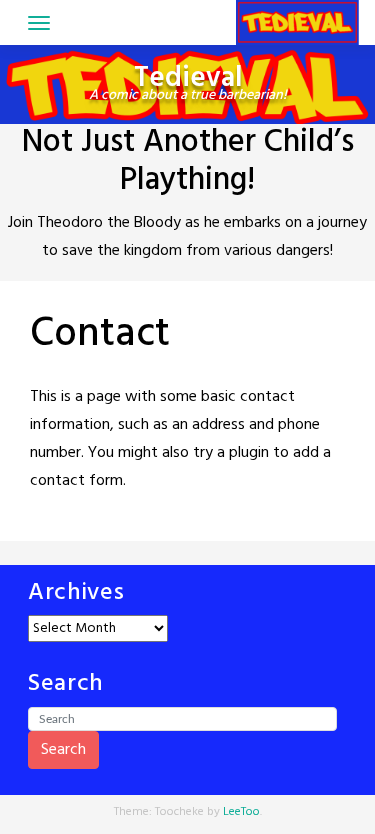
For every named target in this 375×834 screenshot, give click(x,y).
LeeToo (241, 812)
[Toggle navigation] (39, 23)
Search (63, 750)
